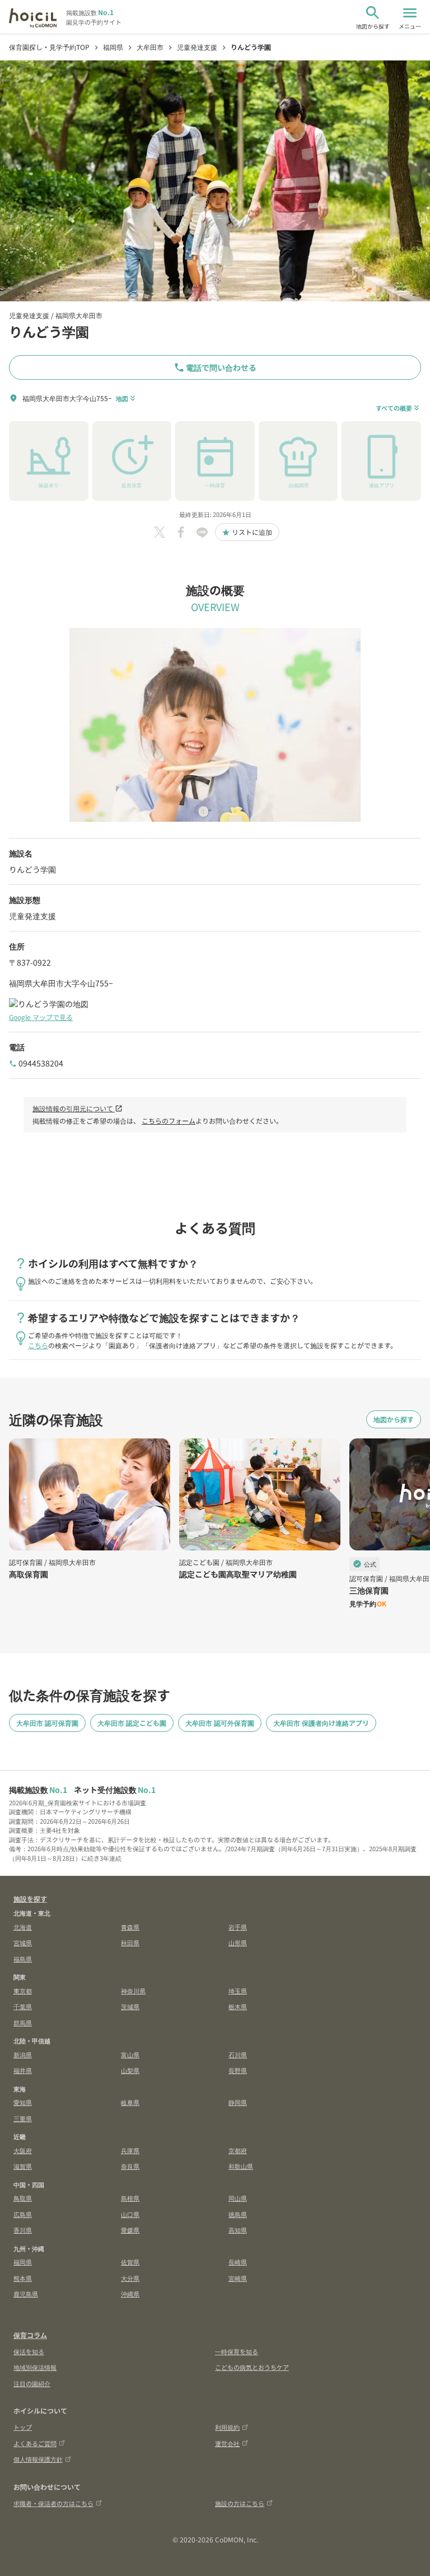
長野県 (238, 2070)
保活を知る (29, 2351)
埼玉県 (238, 1991)
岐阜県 (130, 2102)
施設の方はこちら (240, 2503)
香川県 (23, 2230)
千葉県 (23, 2006)
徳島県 (238, 2214)
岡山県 (238, 2198)
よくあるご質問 (35, 2443)
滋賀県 (23, 2166)
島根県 (130, 2198)
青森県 (130, 1927)
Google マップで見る (41, 1017)
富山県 (130, 2055)
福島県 (23, 1959)
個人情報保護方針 (38, 2459)
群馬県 (23, 2023)
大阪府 (23, 2150)
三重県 (23, 2118)
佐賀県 (130, 2262)
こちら (38, 1345)
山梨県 (130, 2070)
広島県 (23, 2214)
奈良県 (130, 2166)
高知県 (238, 2230)
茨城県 (130, 2006)
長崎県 (238, 2262)
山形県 (238, 1943)
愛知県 (23, 2102)
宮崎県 (238, 2278)
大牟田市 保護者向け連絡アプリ (321, 1723)
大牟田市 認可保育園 (47, 1723)
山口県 (130, 2214)
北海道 (23, 1927)
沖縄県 (130, 2294)
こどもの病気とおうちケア (252, 2367)
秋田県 (130, 1943)
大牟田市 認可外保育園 (220, 1723)
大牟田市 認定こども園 (132, 1723)
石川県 (238, 2055)
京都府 (238, 2150)
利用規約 (227, 2427)
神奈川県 (133, 1991)
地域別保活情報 (35, 2367)
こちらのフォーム (169, 1121)
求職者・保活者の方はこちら (53, 2503)
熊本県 (23, 2278)
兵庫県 (130, 2150)
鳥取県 (23, 2198)
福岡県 (23, 2262)
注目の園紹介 (32, 2383)
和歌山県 (241, 2166)
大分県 (130, 2278)
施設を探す (30, 1899)
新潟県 (23, 2055)
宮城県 (23, 1943)
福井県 (23, 2070)
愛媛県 (130, 2230)
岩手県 (238, 1927)
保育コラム (30, 2335)
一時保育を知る (237, 2351)
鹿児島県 (26, 2294)
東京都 (23, 1991)
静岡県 (238, 2102)
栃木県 (238, 2006)
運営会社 (227, 2443)
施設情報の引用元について (78, 1108)
